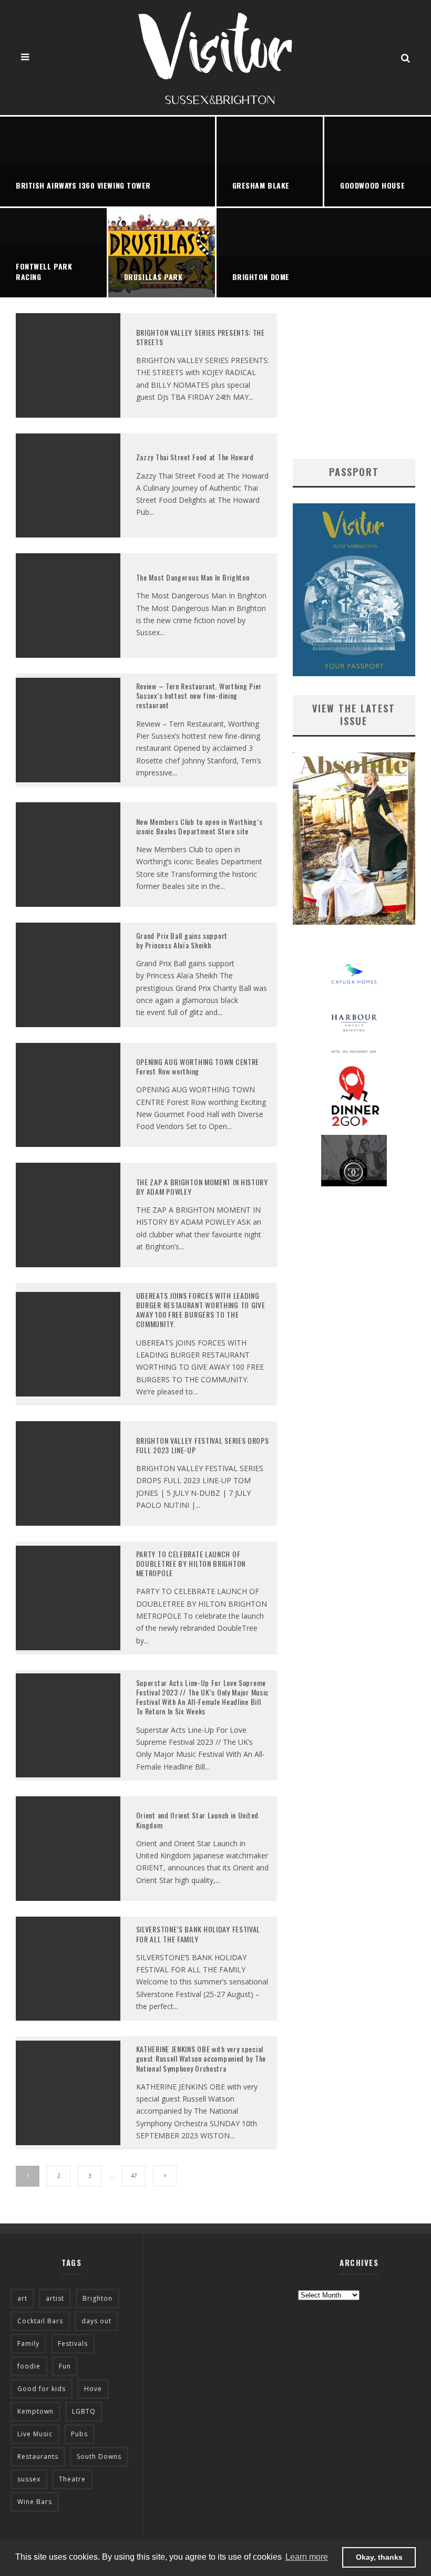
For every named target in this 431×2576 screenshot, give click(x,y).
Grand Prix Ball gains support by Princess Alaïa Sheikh (182, 940)
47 (134, 2176)
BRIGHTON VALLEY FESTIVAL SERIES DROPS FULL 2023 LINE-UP (203, 1445)
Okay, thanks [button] (379, 2557)
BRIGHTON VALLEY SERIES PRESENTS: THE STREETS (201, 337)
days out (96, 2321)
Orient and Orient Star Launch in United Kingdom (197, 1820)
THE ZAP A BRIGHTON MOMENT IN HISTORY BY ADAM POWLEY (202, 1187)
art (22, 2298)
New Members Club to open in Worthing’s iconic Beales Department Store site (199, 826)
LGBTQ (84, 2411)
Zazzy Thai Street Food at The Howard (195, 457)
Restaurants (38, 2456)
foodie (29, 2366)
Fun (65, 2366)
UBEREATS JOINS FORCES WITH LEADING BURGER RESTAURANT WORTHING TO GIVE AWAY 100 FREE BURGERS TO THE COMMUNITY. (201, 1310)
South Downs (99, 2456)
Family (28, 2344)
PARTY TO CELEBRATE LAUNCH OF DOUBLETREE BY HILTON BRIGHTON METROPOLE (191, 1563)
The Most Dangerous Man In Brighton (193, 577)
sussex (29, 2479)
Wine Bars (35, 2502)
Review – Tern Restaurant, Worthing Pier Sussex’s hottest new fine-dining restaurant (200, 695)
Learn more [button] (307, 2557)
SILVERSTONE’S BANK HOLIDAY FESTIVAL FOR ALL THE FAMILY (198, 1934)
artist (55, 2298)
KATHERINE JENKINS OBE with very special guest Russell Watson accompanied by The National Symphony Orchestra (201, 2058)
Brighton (98, 2298)
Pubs (79, 2434)
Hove (93, 2389)
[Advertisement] (354, 378)
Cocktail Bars (40, 2321)
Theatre (72, 2479)
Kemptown (35, 2411)
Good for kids (42, 2389)
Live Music (35, 2434)
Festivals (73, 2344)
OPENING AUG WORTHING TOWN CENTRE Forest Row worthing (198, 1066)
